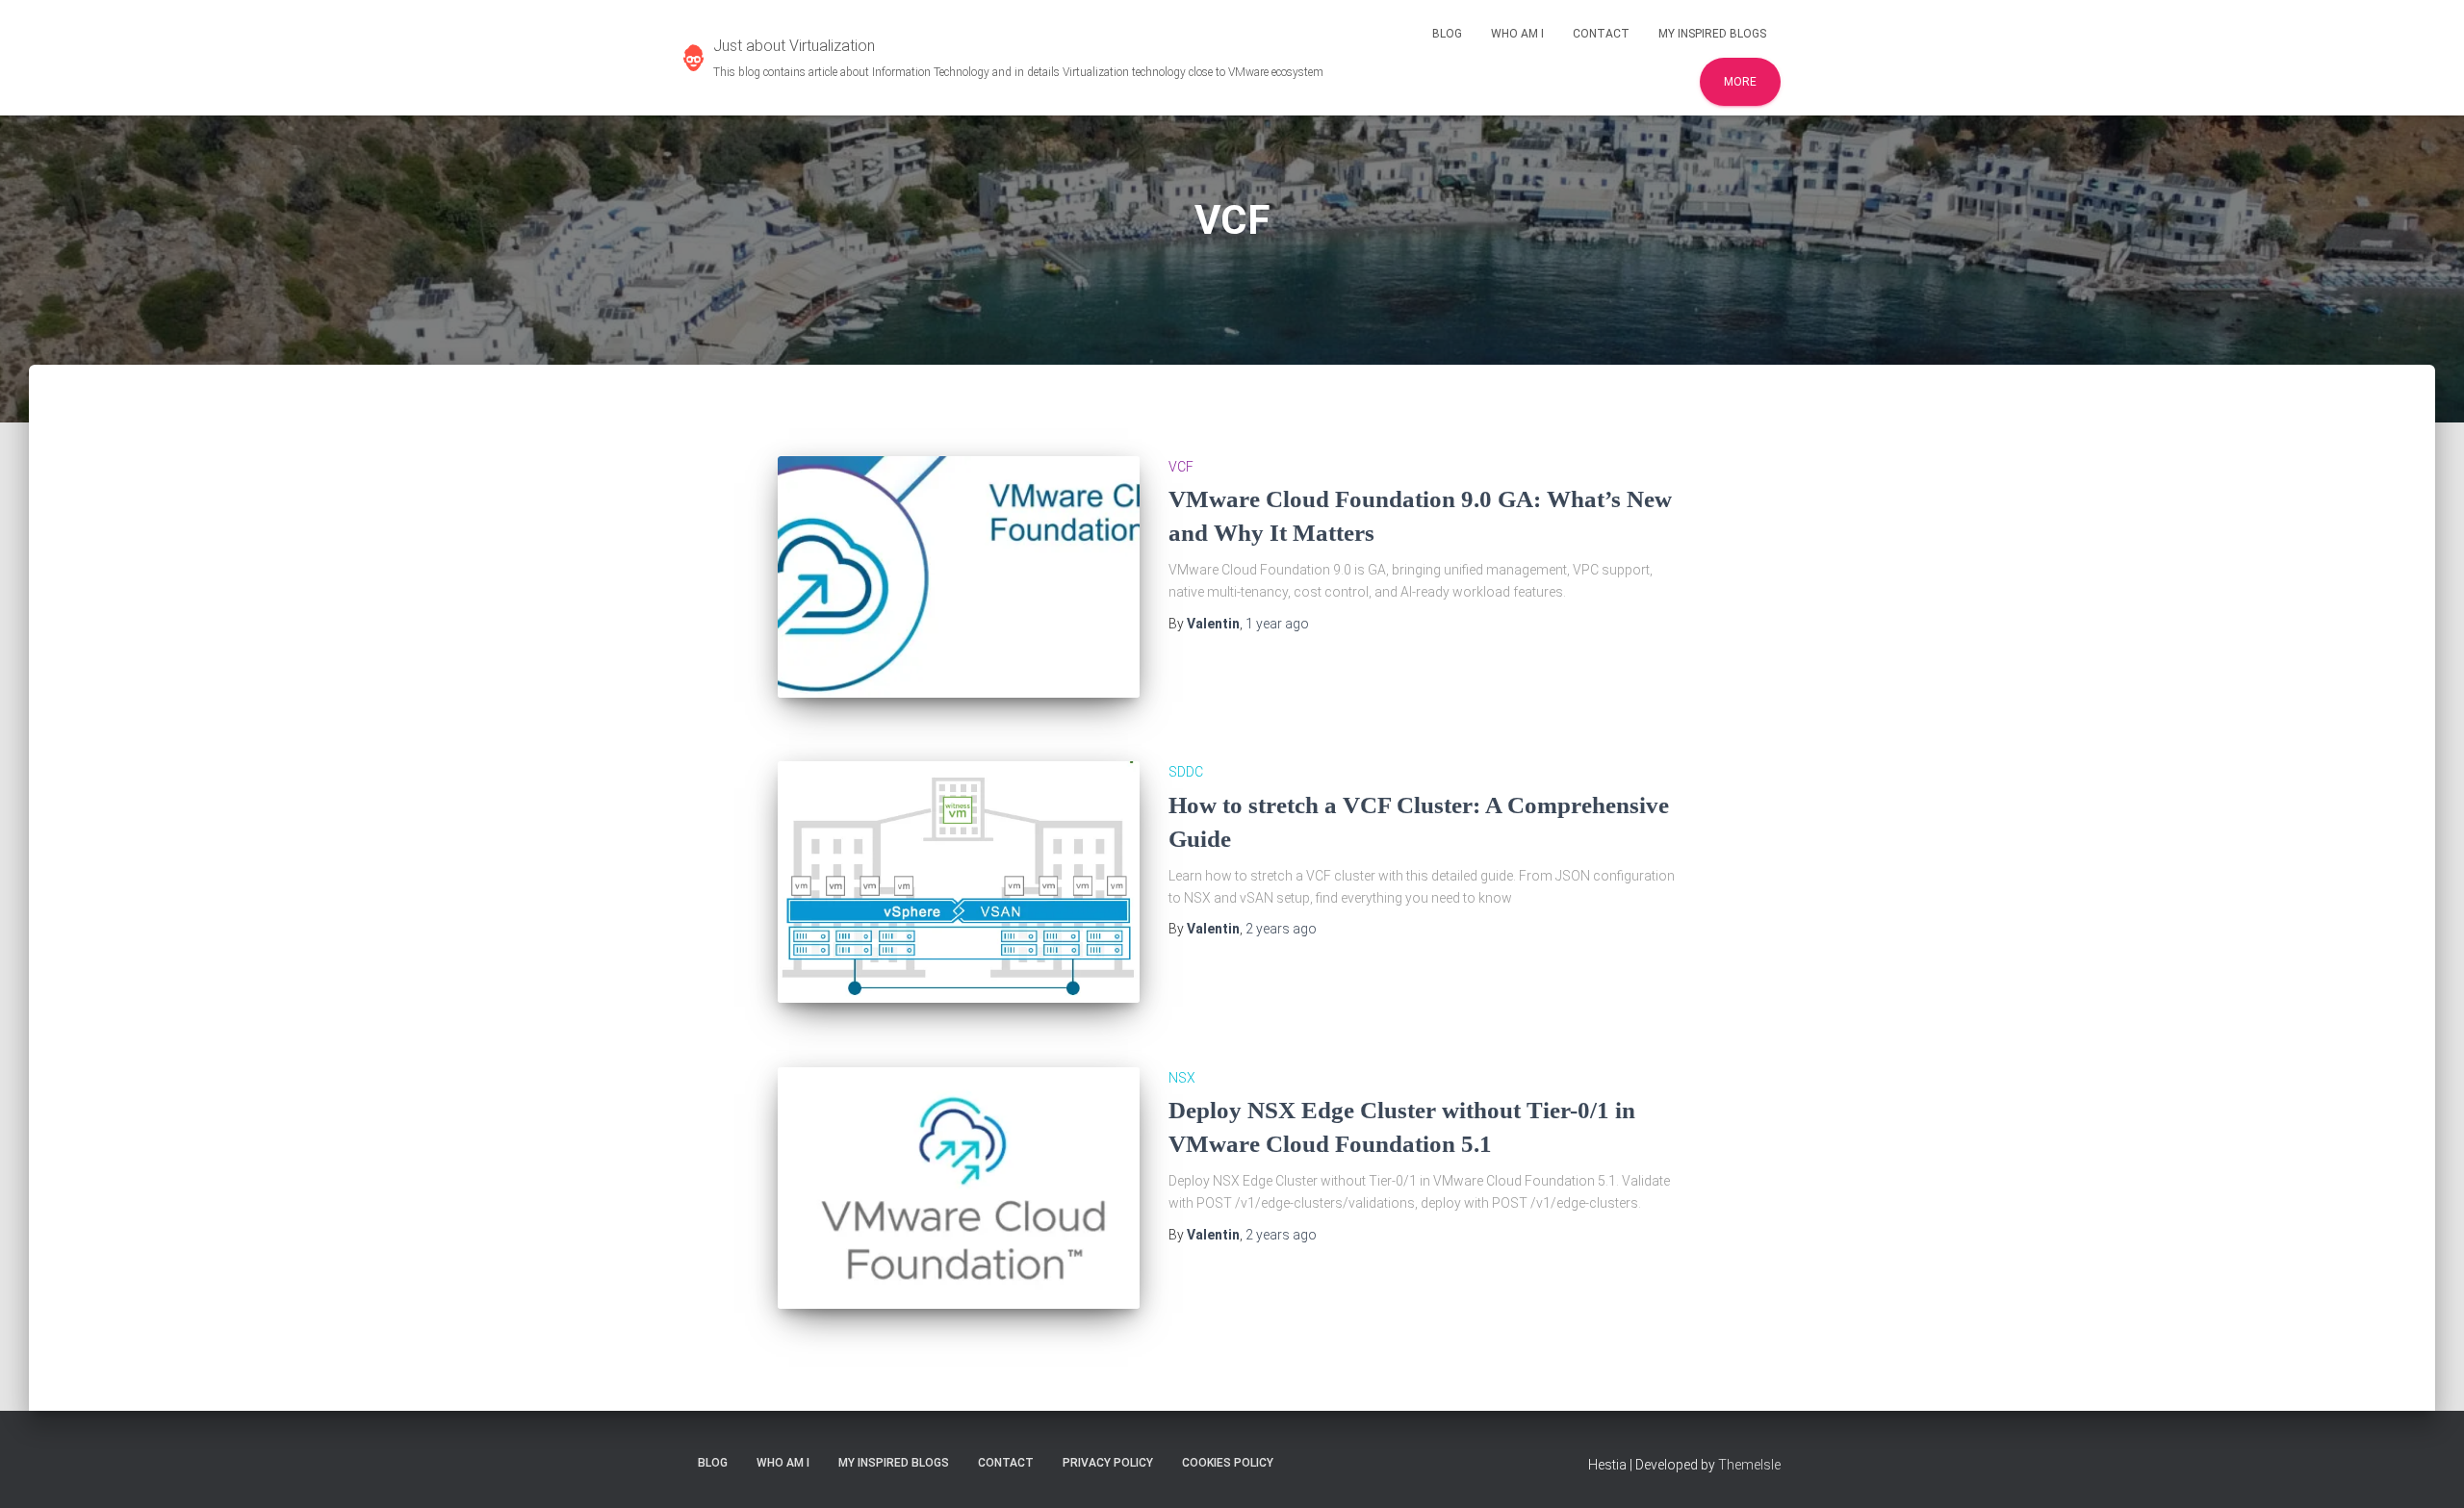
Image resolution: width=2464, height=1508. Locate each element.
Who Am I (1517, 34)
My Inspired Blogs (1712, 34)
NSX (1182, 1078)
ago (1277, 624)
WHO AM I (783, 1463)
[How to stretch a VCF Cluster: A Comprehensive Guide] (959, 882)
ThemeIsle (1749, 1465)
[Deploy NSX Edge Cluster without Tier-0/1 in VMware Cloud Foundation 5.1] (959, 1188)
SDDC (1186, 772)
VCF (1181, 467)
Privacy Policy (1108, 1463)
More (1740, 82)
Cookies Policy (1228, 1463)
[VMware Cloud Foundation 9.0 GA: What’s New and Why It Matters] (959, 577)
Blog (1447, 34)
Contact (1601, 34)
